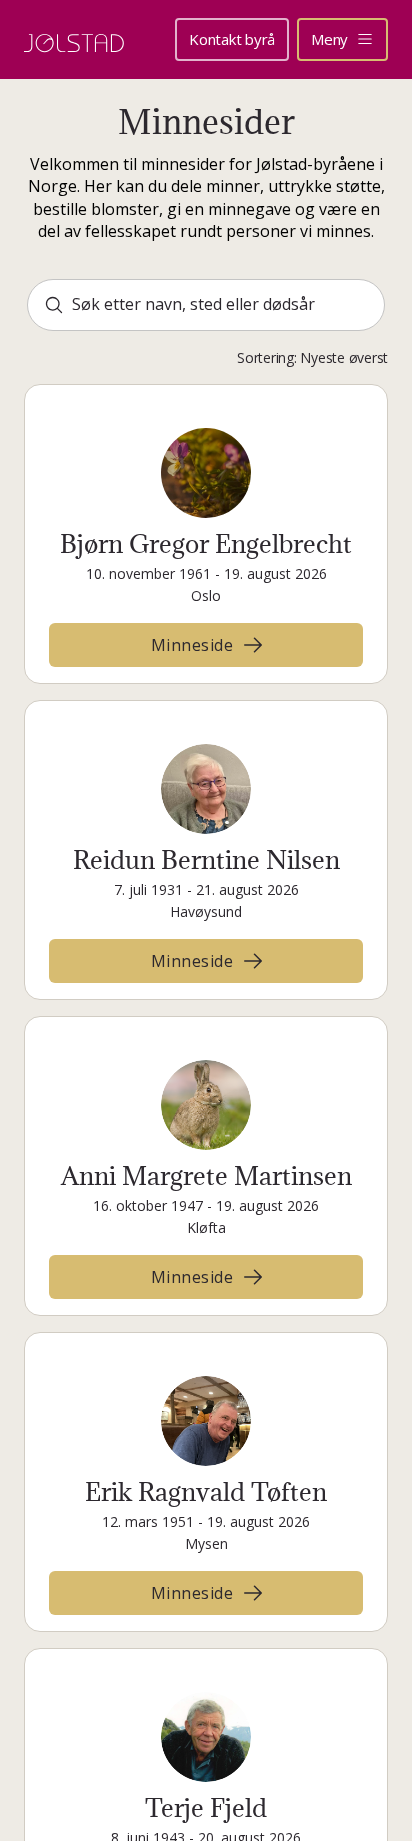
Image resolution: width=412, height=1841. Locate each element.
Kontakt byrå (232, 39)
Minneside (192, 645)
